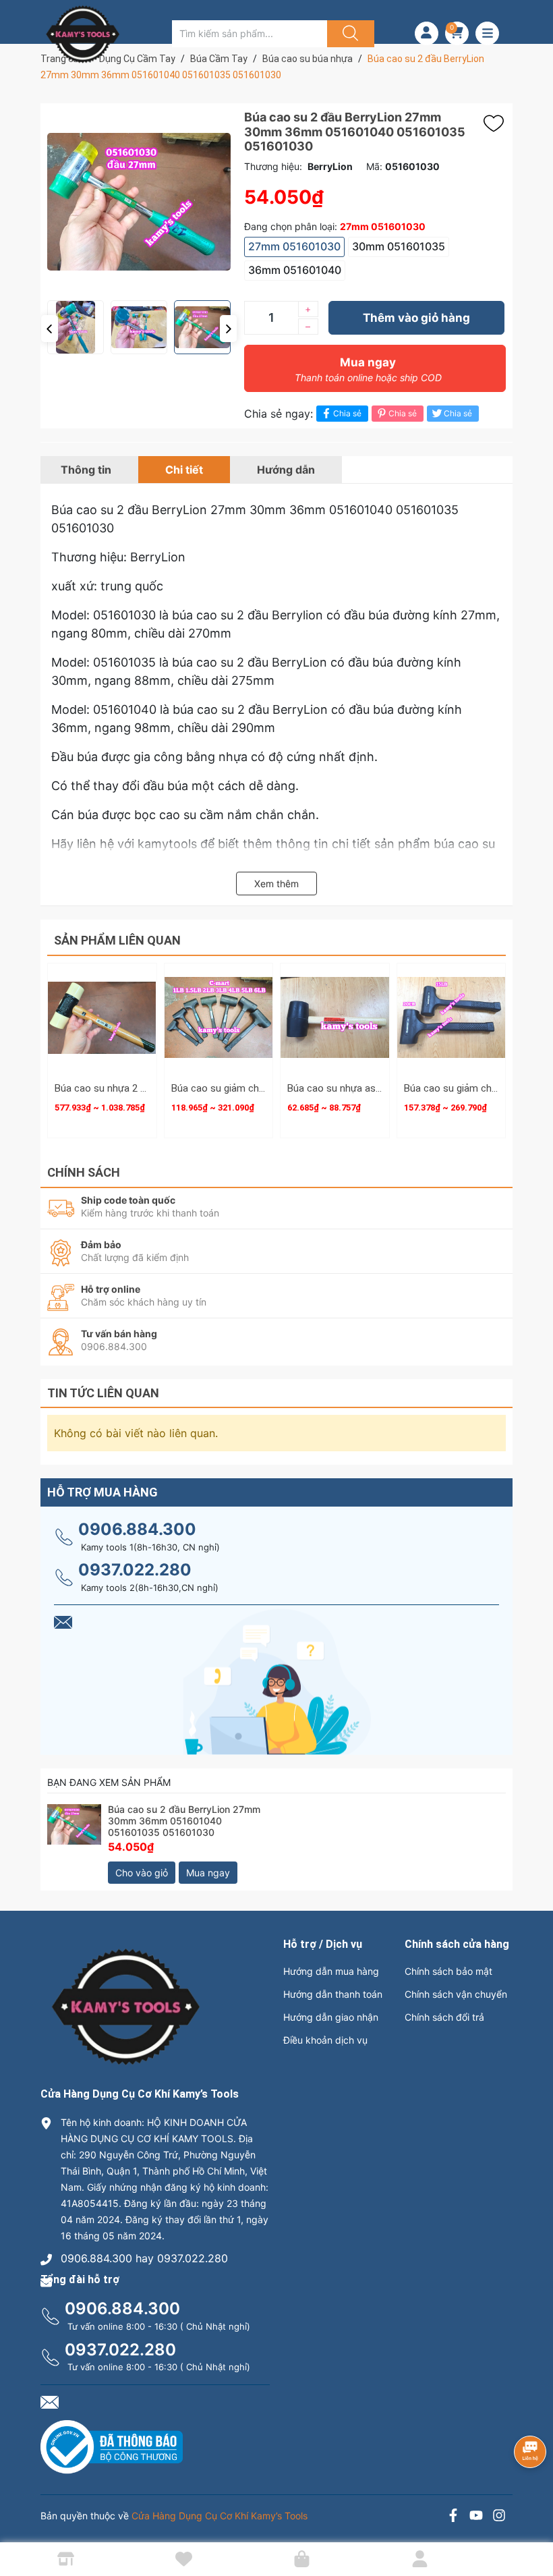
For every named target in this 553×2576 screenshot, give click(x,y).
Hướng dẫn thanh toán (333, 1994)
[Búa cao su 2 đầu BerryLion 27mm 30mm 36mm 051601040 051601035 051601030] (74, 1831)
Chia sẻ (347, 413)
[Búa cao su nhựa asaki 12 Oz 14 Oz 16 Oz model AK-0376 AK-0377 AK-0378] (335, 1018)
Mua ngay (368, 369)
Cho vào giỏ (142, 1873)
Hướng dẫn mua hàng (331, 1971)
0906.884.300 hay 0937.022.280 (144, 2258)
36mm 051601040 (295, 270)
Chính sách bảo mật (448, 1971)
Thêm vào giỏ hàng (416, 318)
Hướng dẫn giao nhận (331, 2017)
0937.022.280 (135, 1570)
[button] (50, 329)
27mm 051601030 (294, 246)
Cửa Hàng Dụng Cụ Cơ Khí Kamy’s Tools (220, 2516)
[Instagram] (499, 2517)
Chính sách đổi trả (444, 2017)
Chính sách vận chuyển (456, 1994)
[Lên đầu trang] (531, 2519)
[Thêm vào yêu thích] (497, 123)
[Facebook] (453, 2517)
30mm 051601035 (399, 246)
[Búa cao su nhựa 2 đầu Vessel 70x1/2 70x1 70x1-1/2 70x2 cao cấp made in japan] (102, 1018)
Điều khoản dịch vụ (325, 2040)
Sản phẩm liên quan (117, 940)
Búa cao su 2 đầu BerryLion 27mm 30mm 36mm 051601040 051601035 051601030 (184, 1821)
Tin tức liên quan (103, 1393)
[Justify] (349, 34)
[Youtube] (476, 2517)
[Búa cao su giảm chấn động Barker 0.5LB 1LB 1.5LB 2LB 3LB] (452, 1018)
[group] (139, 202)
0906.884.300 (137, 1529)
